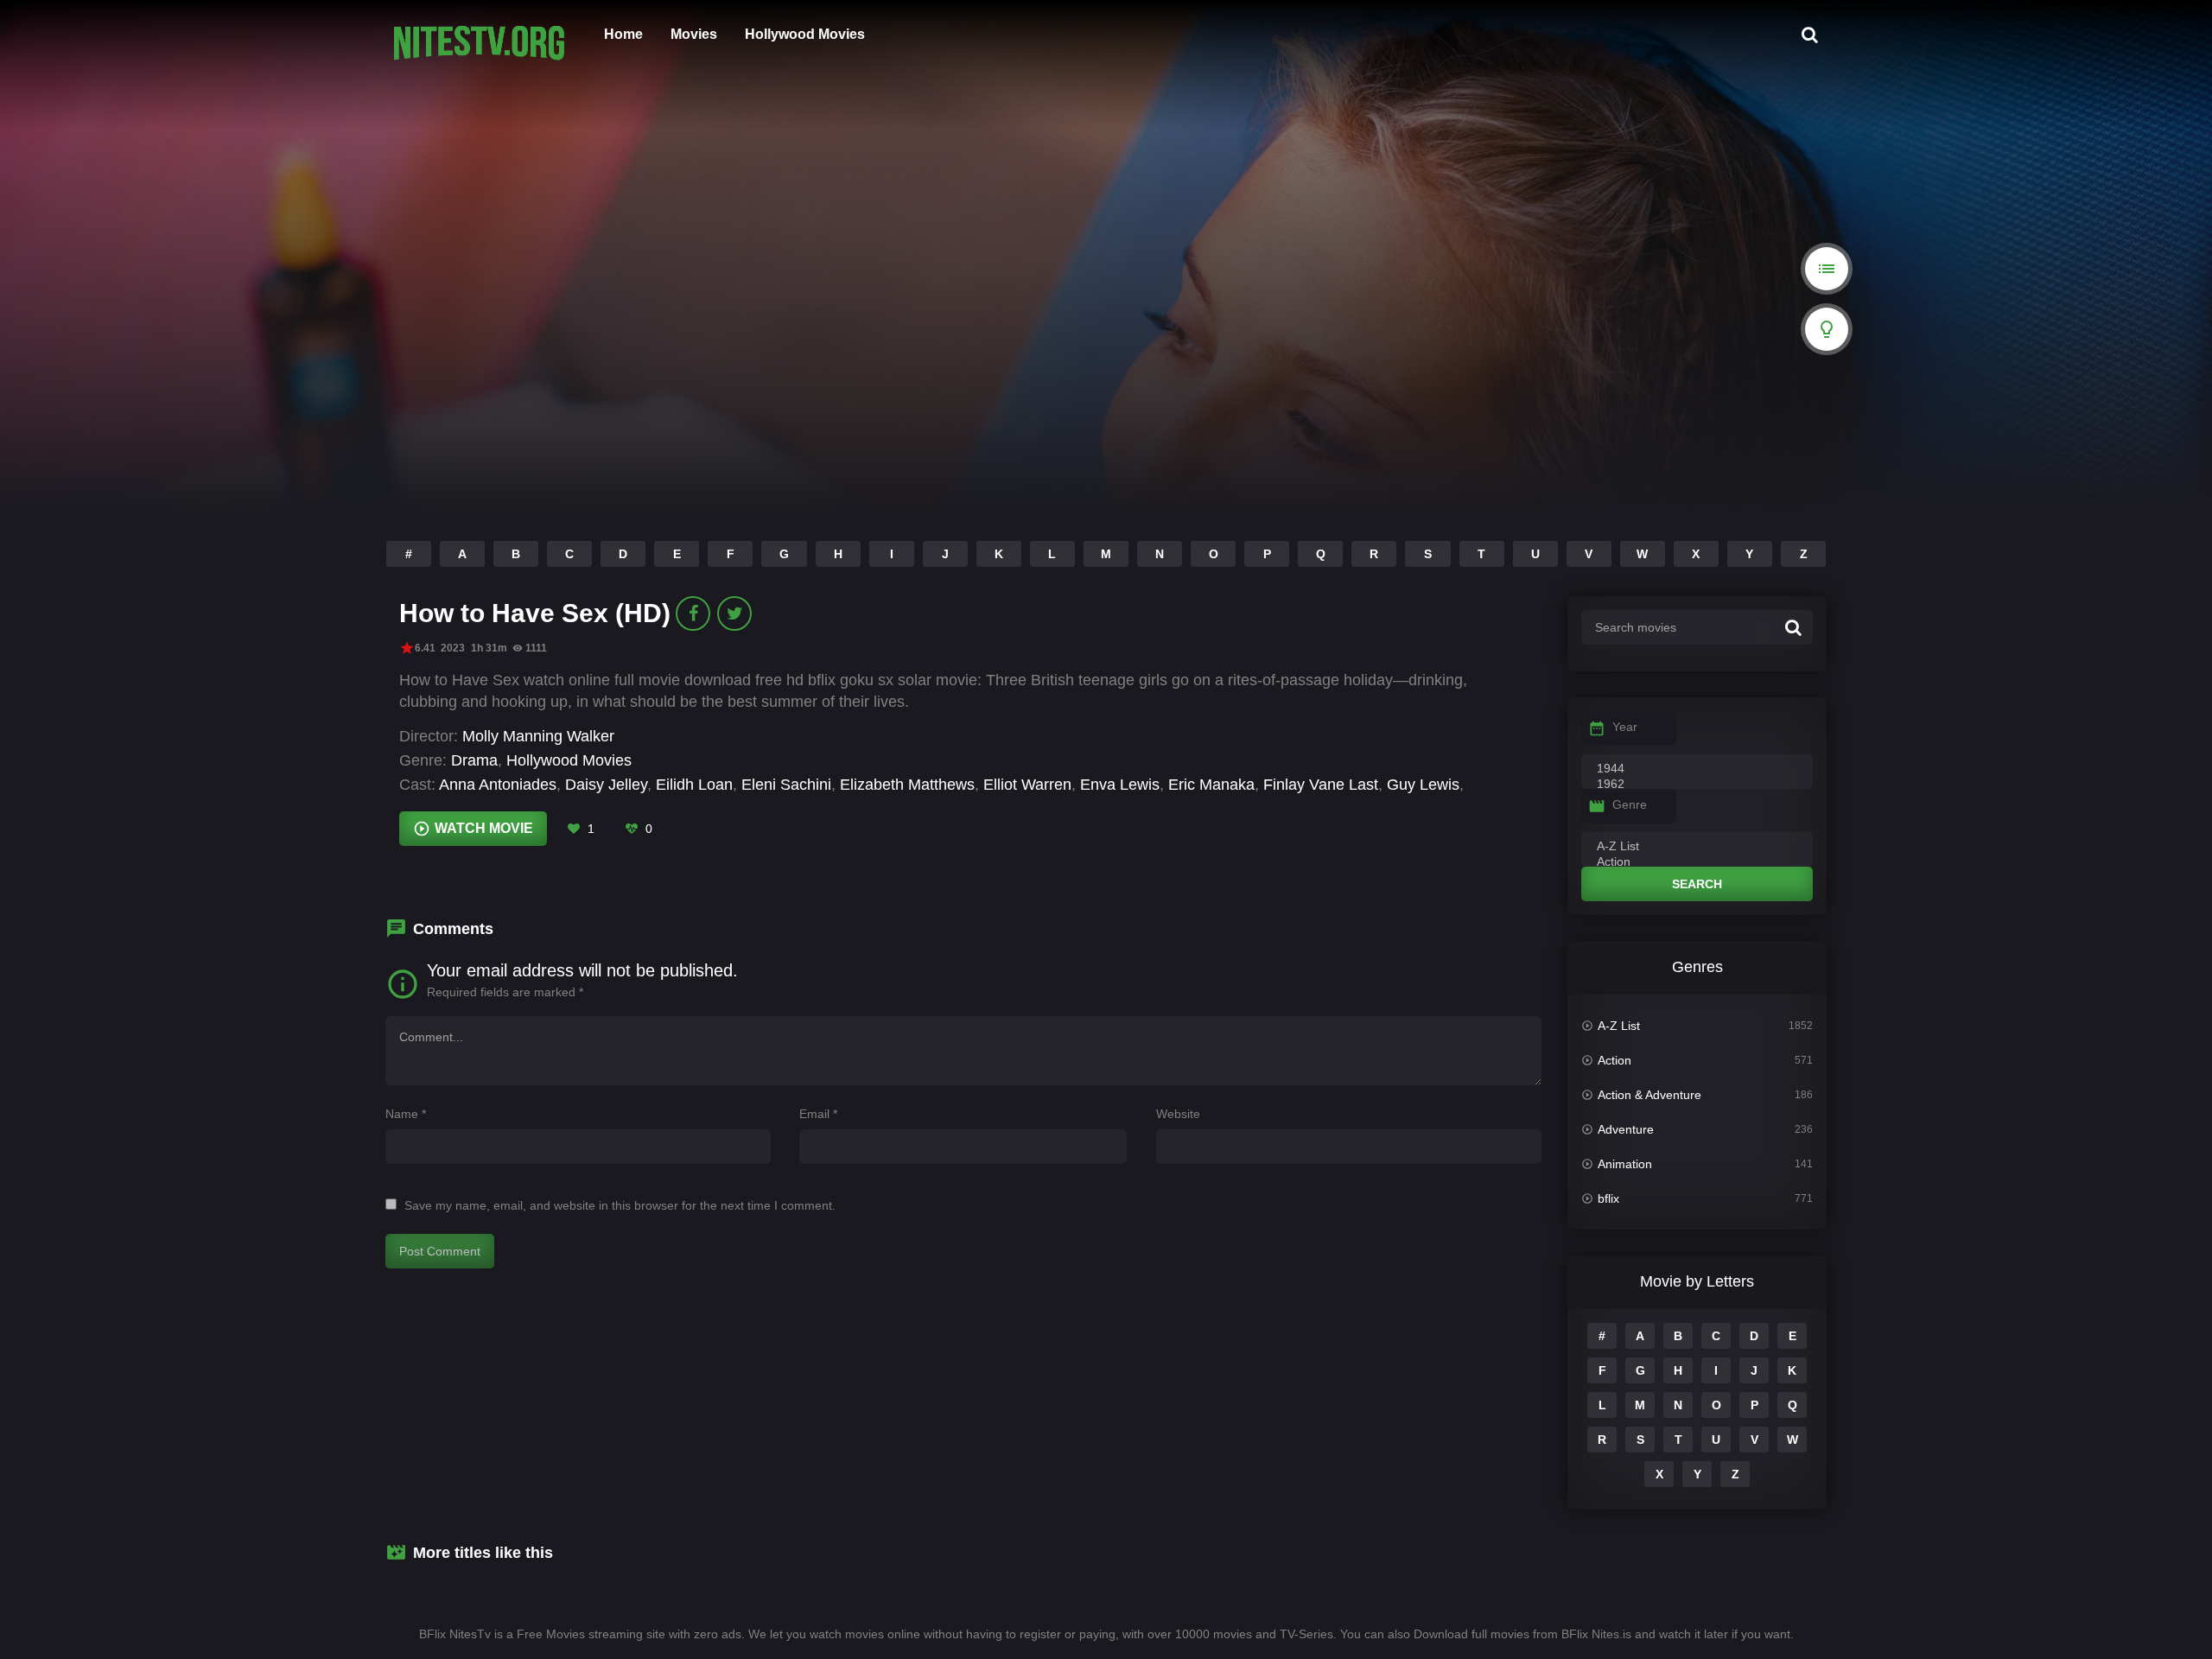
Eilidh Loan (694, 785)
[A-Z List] (1697, 847)
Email (818, 1114)
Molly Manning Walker (538, 736)
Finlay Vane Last (1321, 785)
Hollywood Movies (805, 34)
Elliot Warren (1027, 785)
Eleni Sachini (786, 785)
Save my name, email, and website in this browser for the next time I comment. (620, 1205)
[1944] (1697, 769)
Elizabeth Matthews (907, 785)
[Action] (1697, 862)
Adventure (1626, 1129)
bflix (1608, 1198)
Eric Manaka (1211, 785)
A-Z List (1619, 1026)
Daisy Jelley (606, 785)
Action (1615, 1060)
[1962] (1697, 785)
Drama (474, 760)
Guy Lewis (1423, 785)
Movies (694, 34)
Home (623, 34)
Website (1178, 1114)
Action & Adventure (1649, 1095)
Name (406, 1114)
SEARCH (1697, 884)
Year (1625, 727)
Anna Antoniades (498, 785)
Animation (1625, 1164)
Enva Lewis (1120, 785)
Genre (1630, 804)
